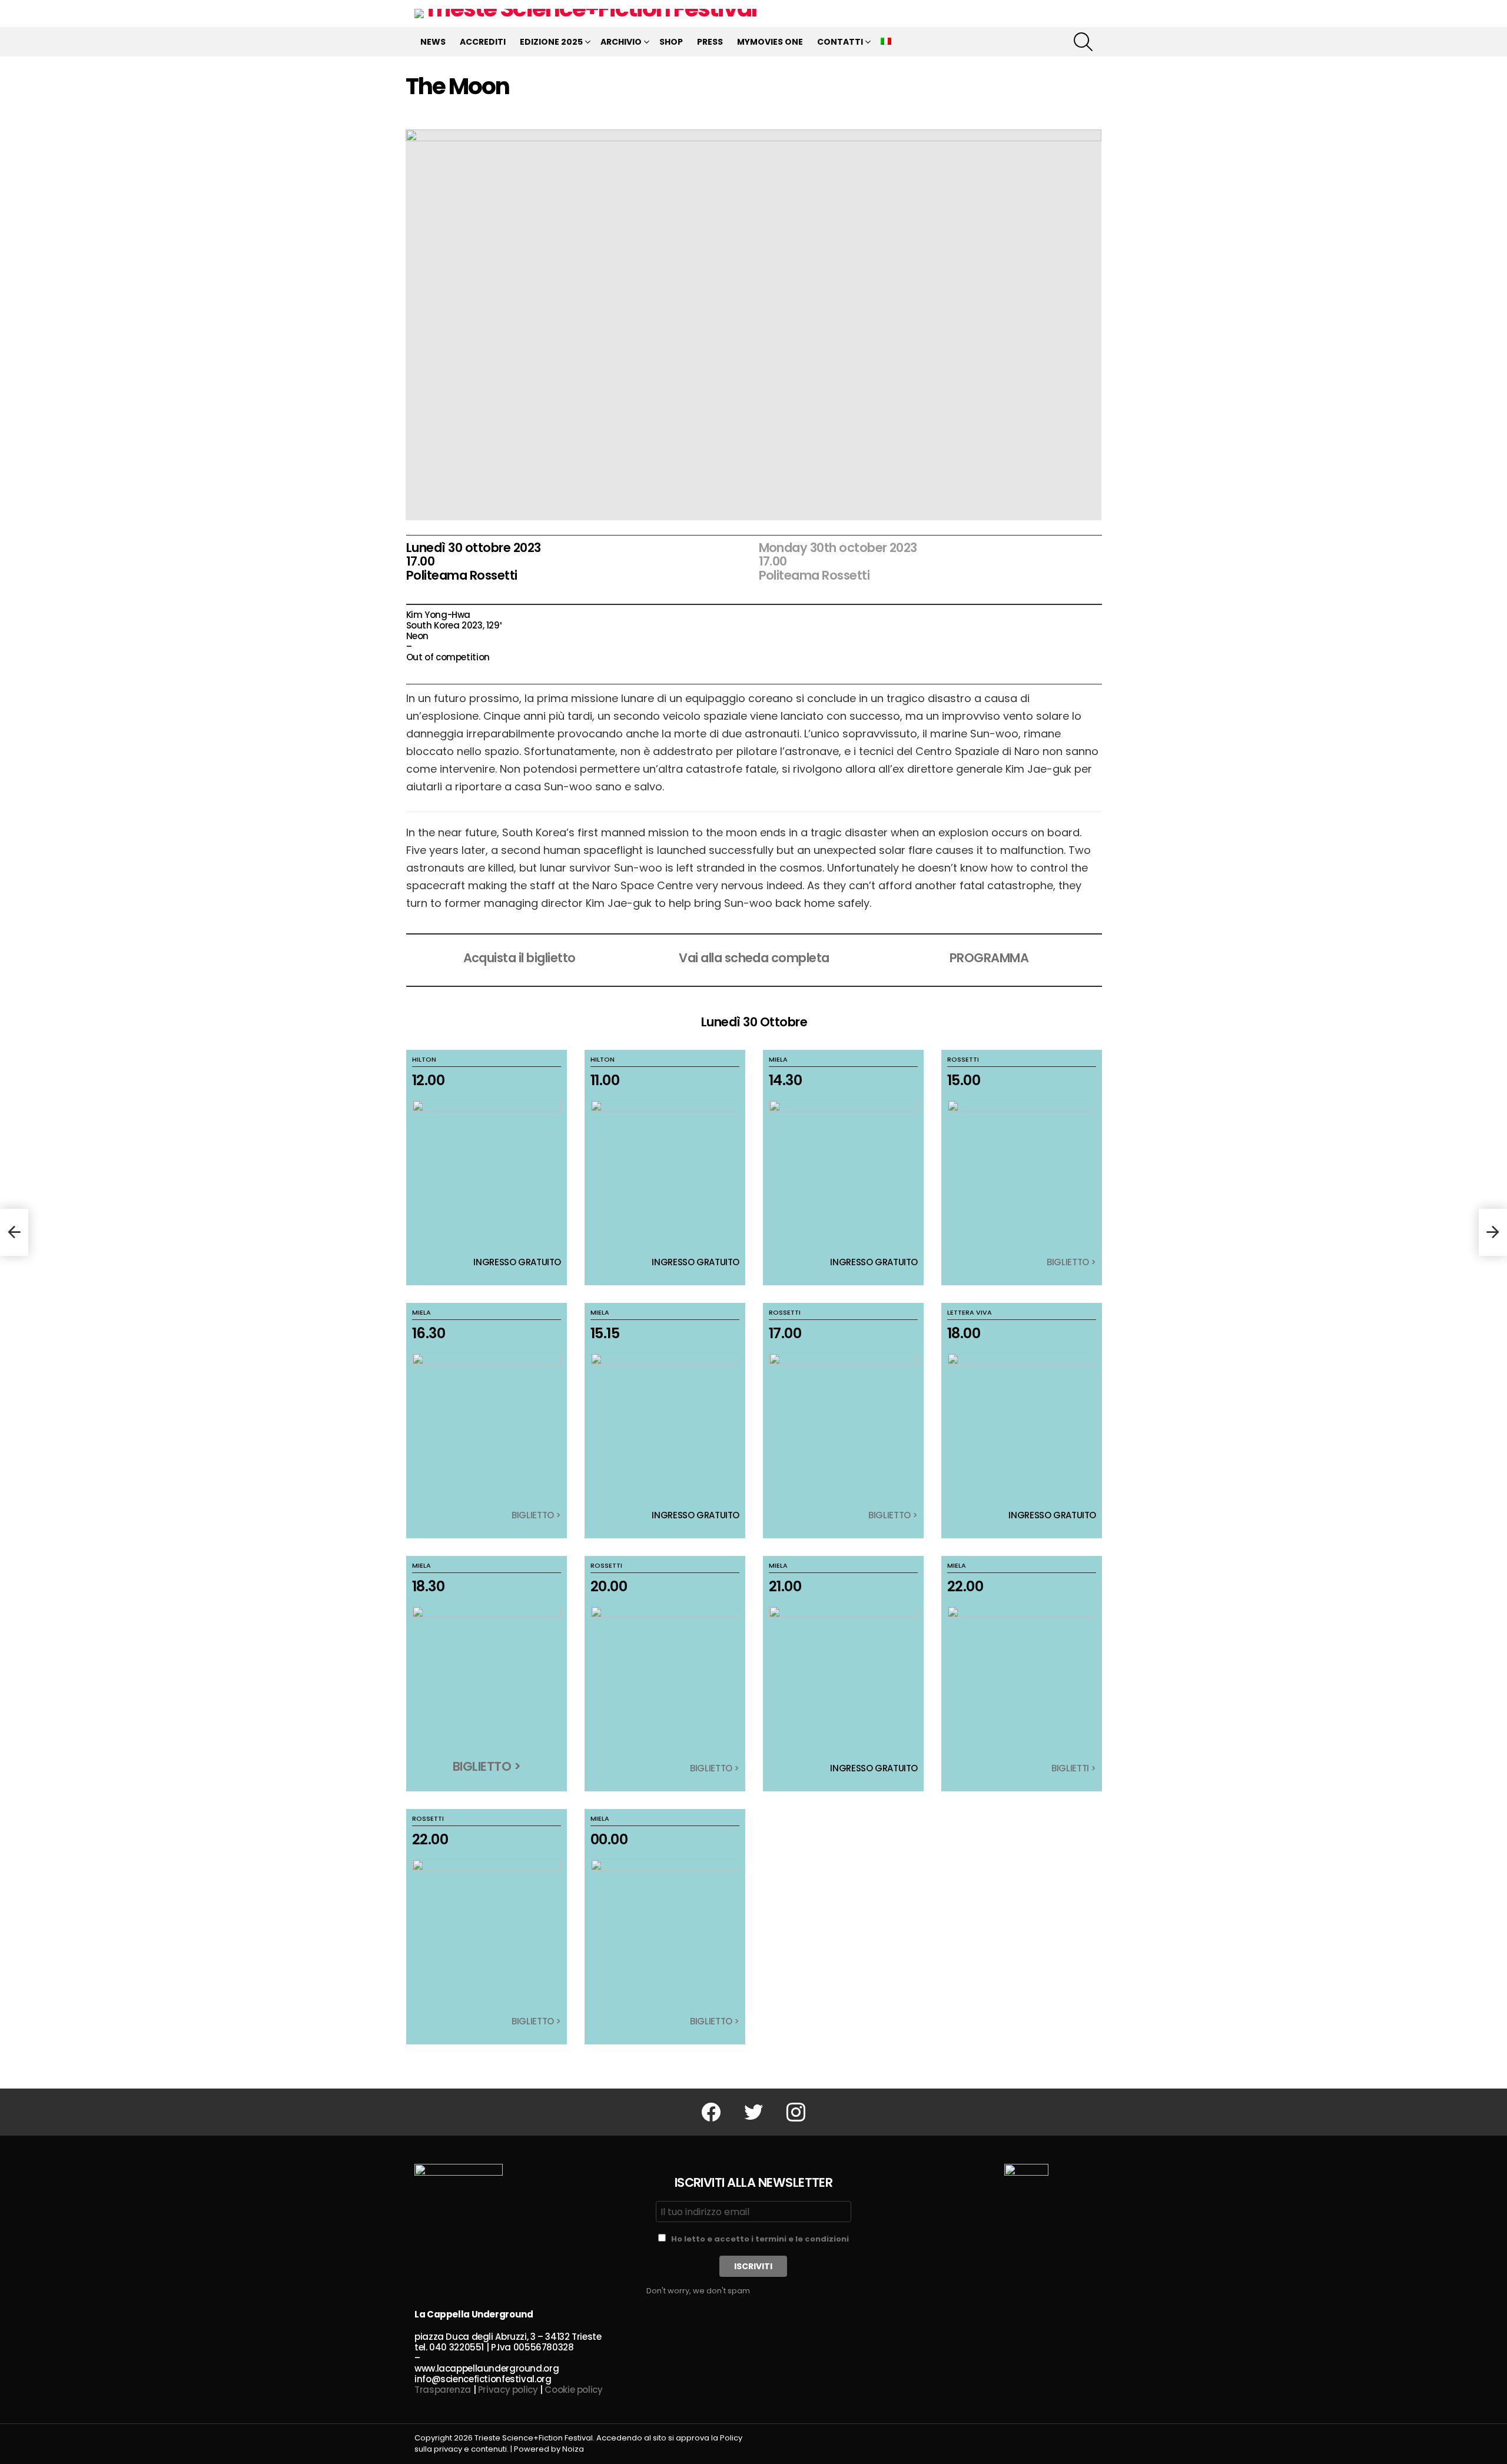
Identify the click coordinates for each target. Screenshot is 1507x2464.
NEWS (433, 42)
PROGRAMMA (989, 958)
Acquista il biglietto (520, 958)
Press (710, 42)
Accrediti (483, 42)
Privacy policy (508, 2390)
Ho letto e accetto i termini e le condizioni (760, 2239)
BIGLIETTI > (1074, 1768)
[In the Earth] (14, 1232)
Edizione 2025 (551, 42)
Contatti (840, 42)
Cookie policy (573, 2390)
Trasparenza (443, 2390)
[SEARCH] (1083, 42)
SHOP (671, 42)
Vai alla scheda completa (754, 958)
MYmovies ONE (770, 42)
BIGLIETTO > (1071, 1262)
